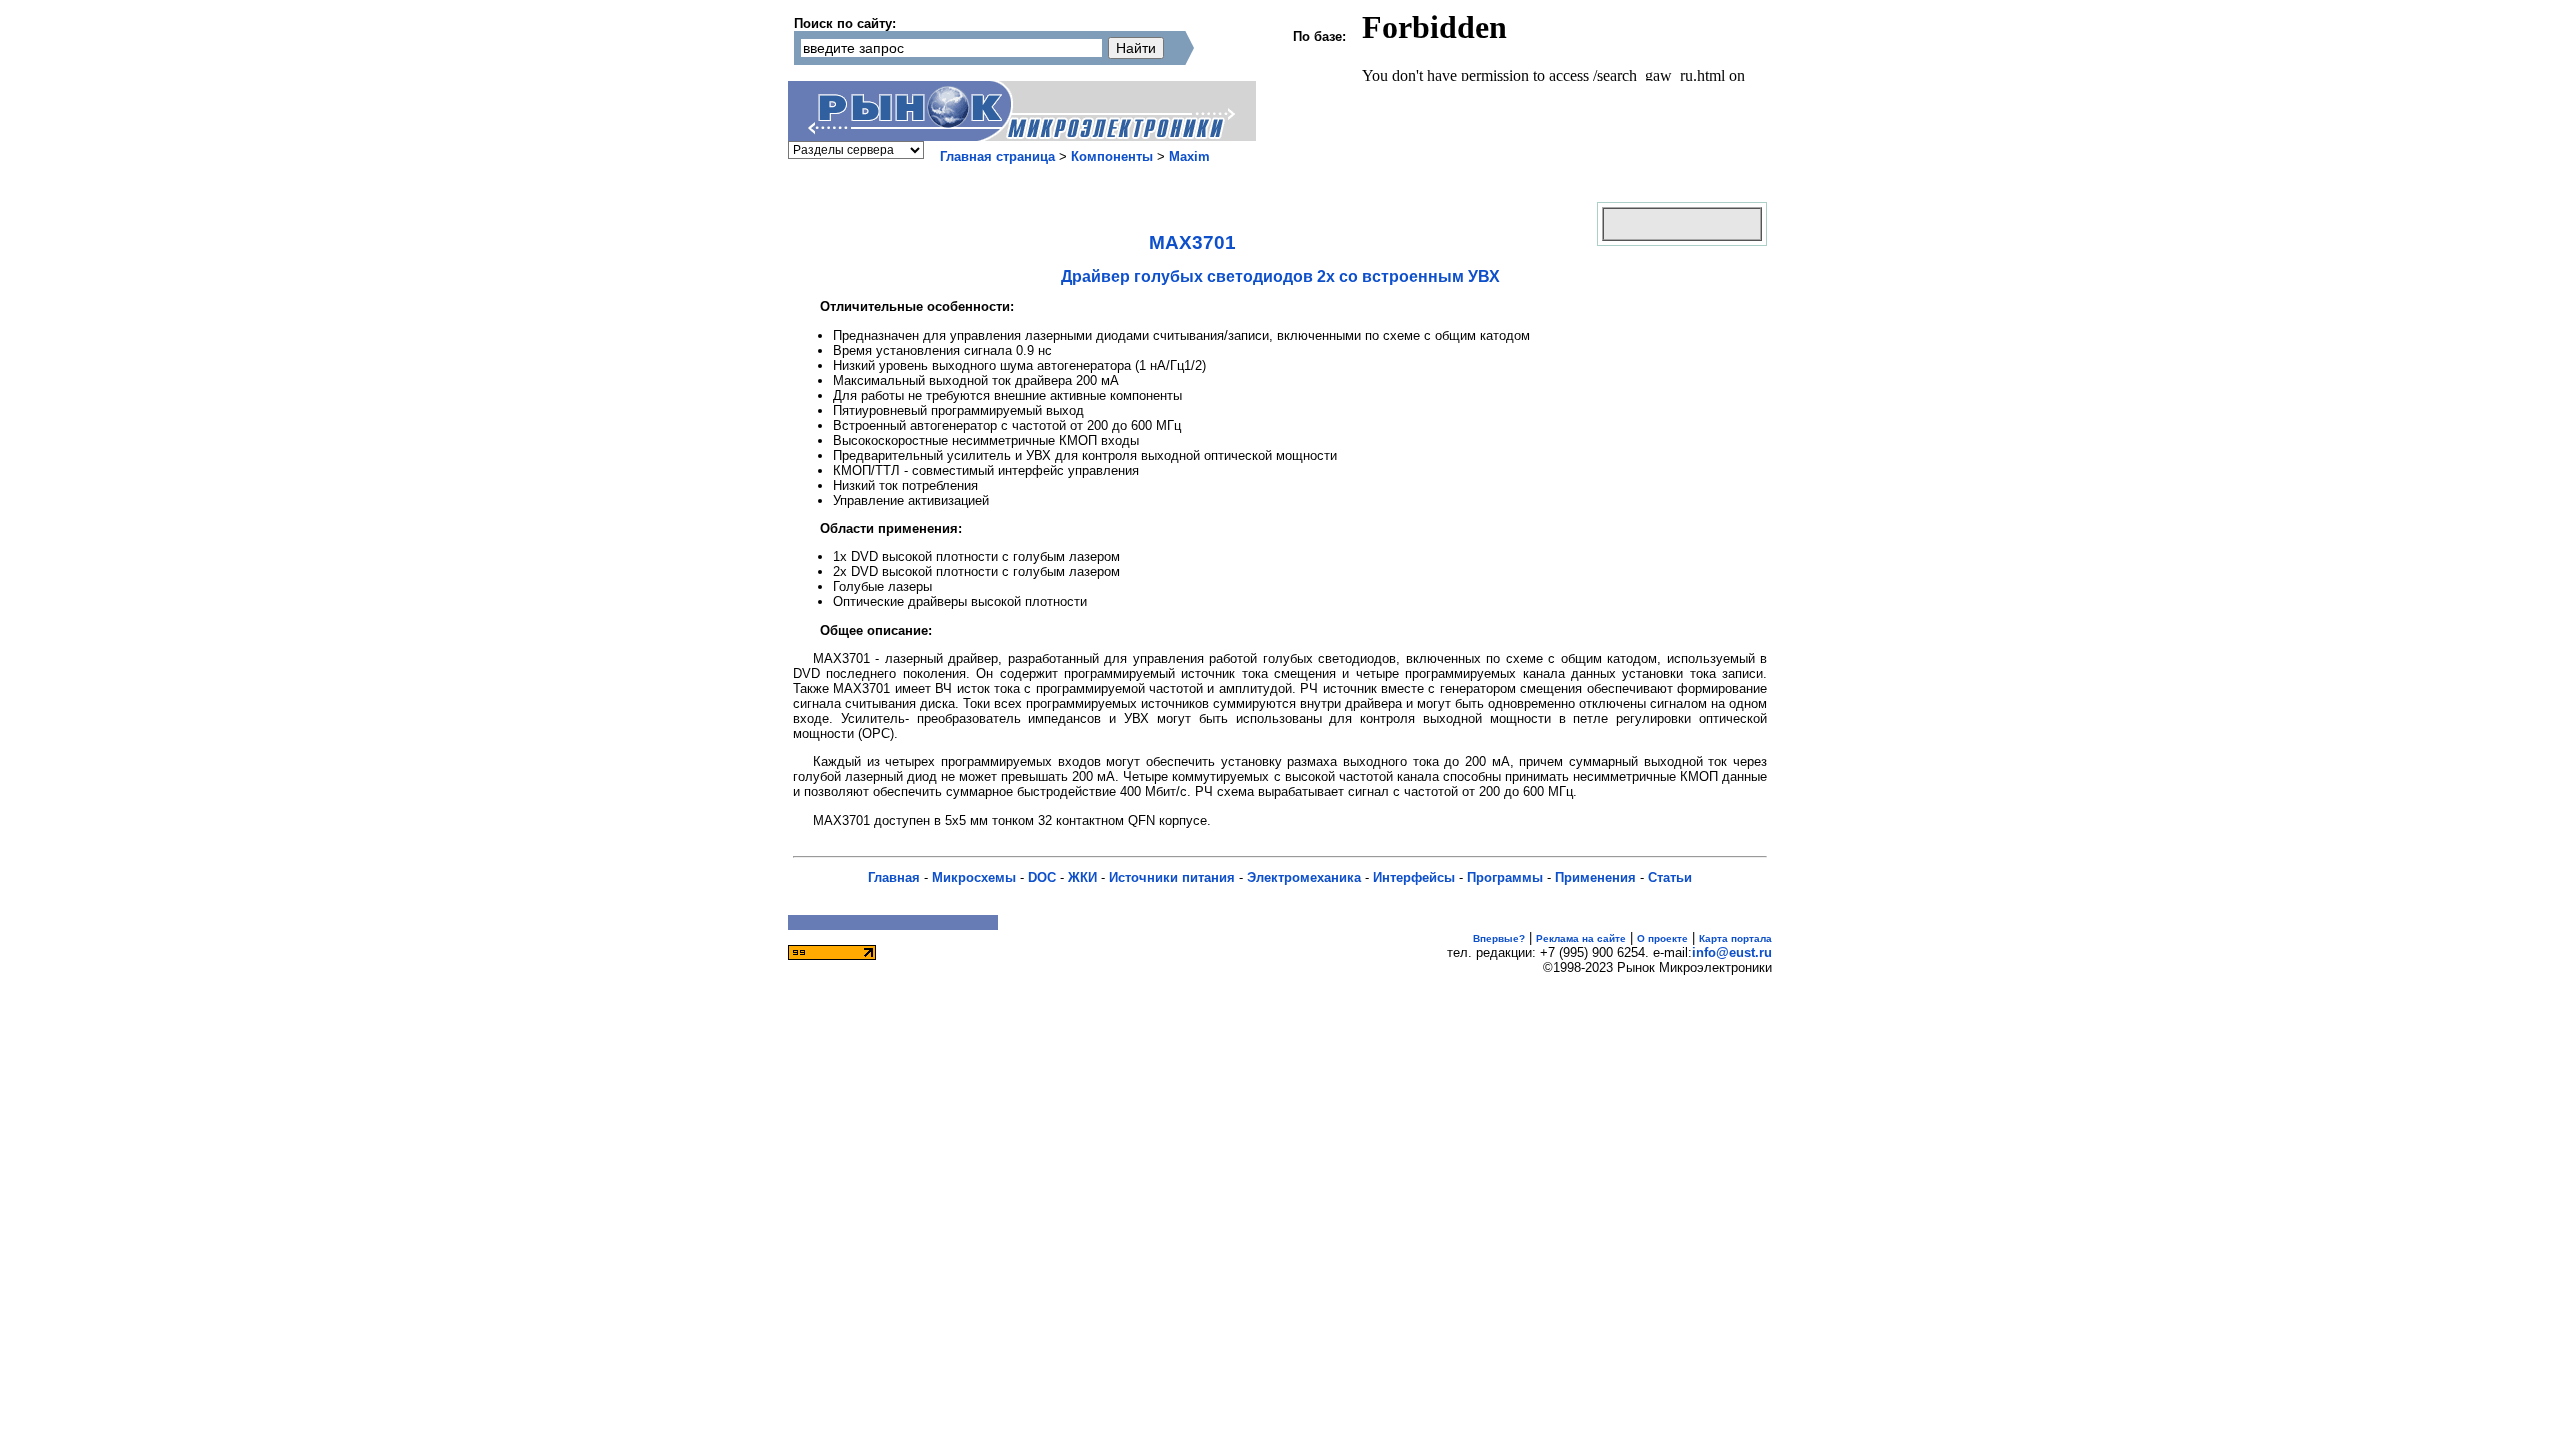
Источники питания (1172, 877)
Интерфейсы (1414, 877)
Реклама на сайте (1581, 938)
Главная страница (997, 156)
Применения (1595, 877)
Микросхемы (974, 877)
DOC (1042, 877)
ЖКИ (1082, 877)
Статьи (1670, 877)
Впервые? (1499, 938)
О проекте (1662, 938)
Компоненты (1112, 156)
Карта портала (1735, 938)
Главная (894, 877)
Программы (1505, 877)
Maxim (1189, 156)
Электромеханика (1304, 877)
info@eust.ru (1732, 952)
